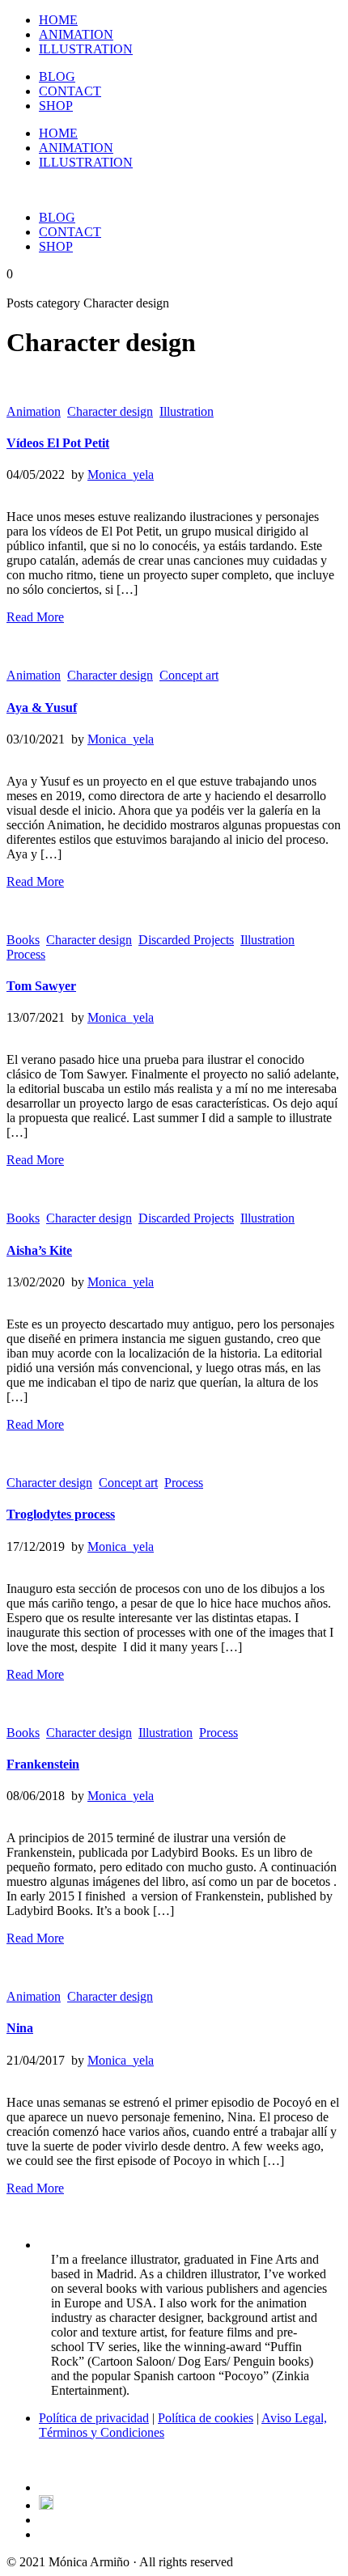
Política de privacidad (94, 2418)
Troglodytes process (61, 1514)
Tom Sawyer (41, 986)
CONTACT (70, 91)
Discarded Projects (186, 940)
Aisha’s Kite (39, 1250)
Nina (20, 2028)
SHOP (56, 106)
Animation (34, 411)
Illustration (187, 411)
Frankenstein (43, 1764)
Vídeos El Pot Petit (58, 443)
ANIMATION (76, 34)
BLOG (57, 76)
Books (23, 940)
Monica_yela (121, 475)
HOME (58, 20)
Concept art (189, 675)
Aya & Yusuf (42, 708)
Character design (110, 411)
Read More (35, 617)
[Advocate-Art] (46, 2505)
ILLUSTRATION (86, 49)
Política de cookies (206, 2418)
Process (26, 954)
